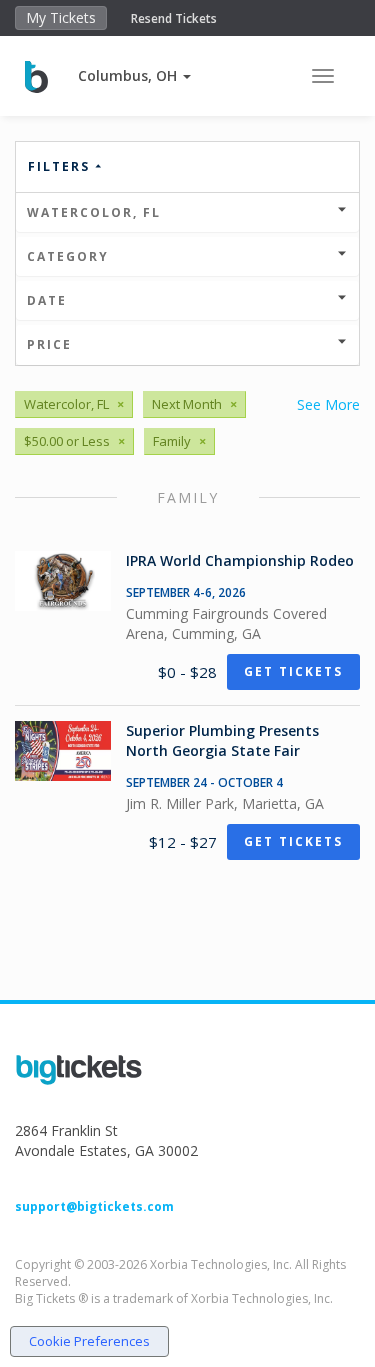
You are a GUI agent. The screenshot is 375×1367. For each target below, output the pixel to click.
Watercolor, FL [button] (94, 212)
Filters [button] (61, 166)
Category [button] (68, 256)
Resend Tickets (174, 18)
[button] (134, 75)
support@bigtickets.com (94, 1206)
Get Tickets (293, 671)
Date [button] (47, 300)
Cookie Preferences (89, 1341)
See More (328, 404)
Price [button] (49, 344)
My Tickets (61, 17)
